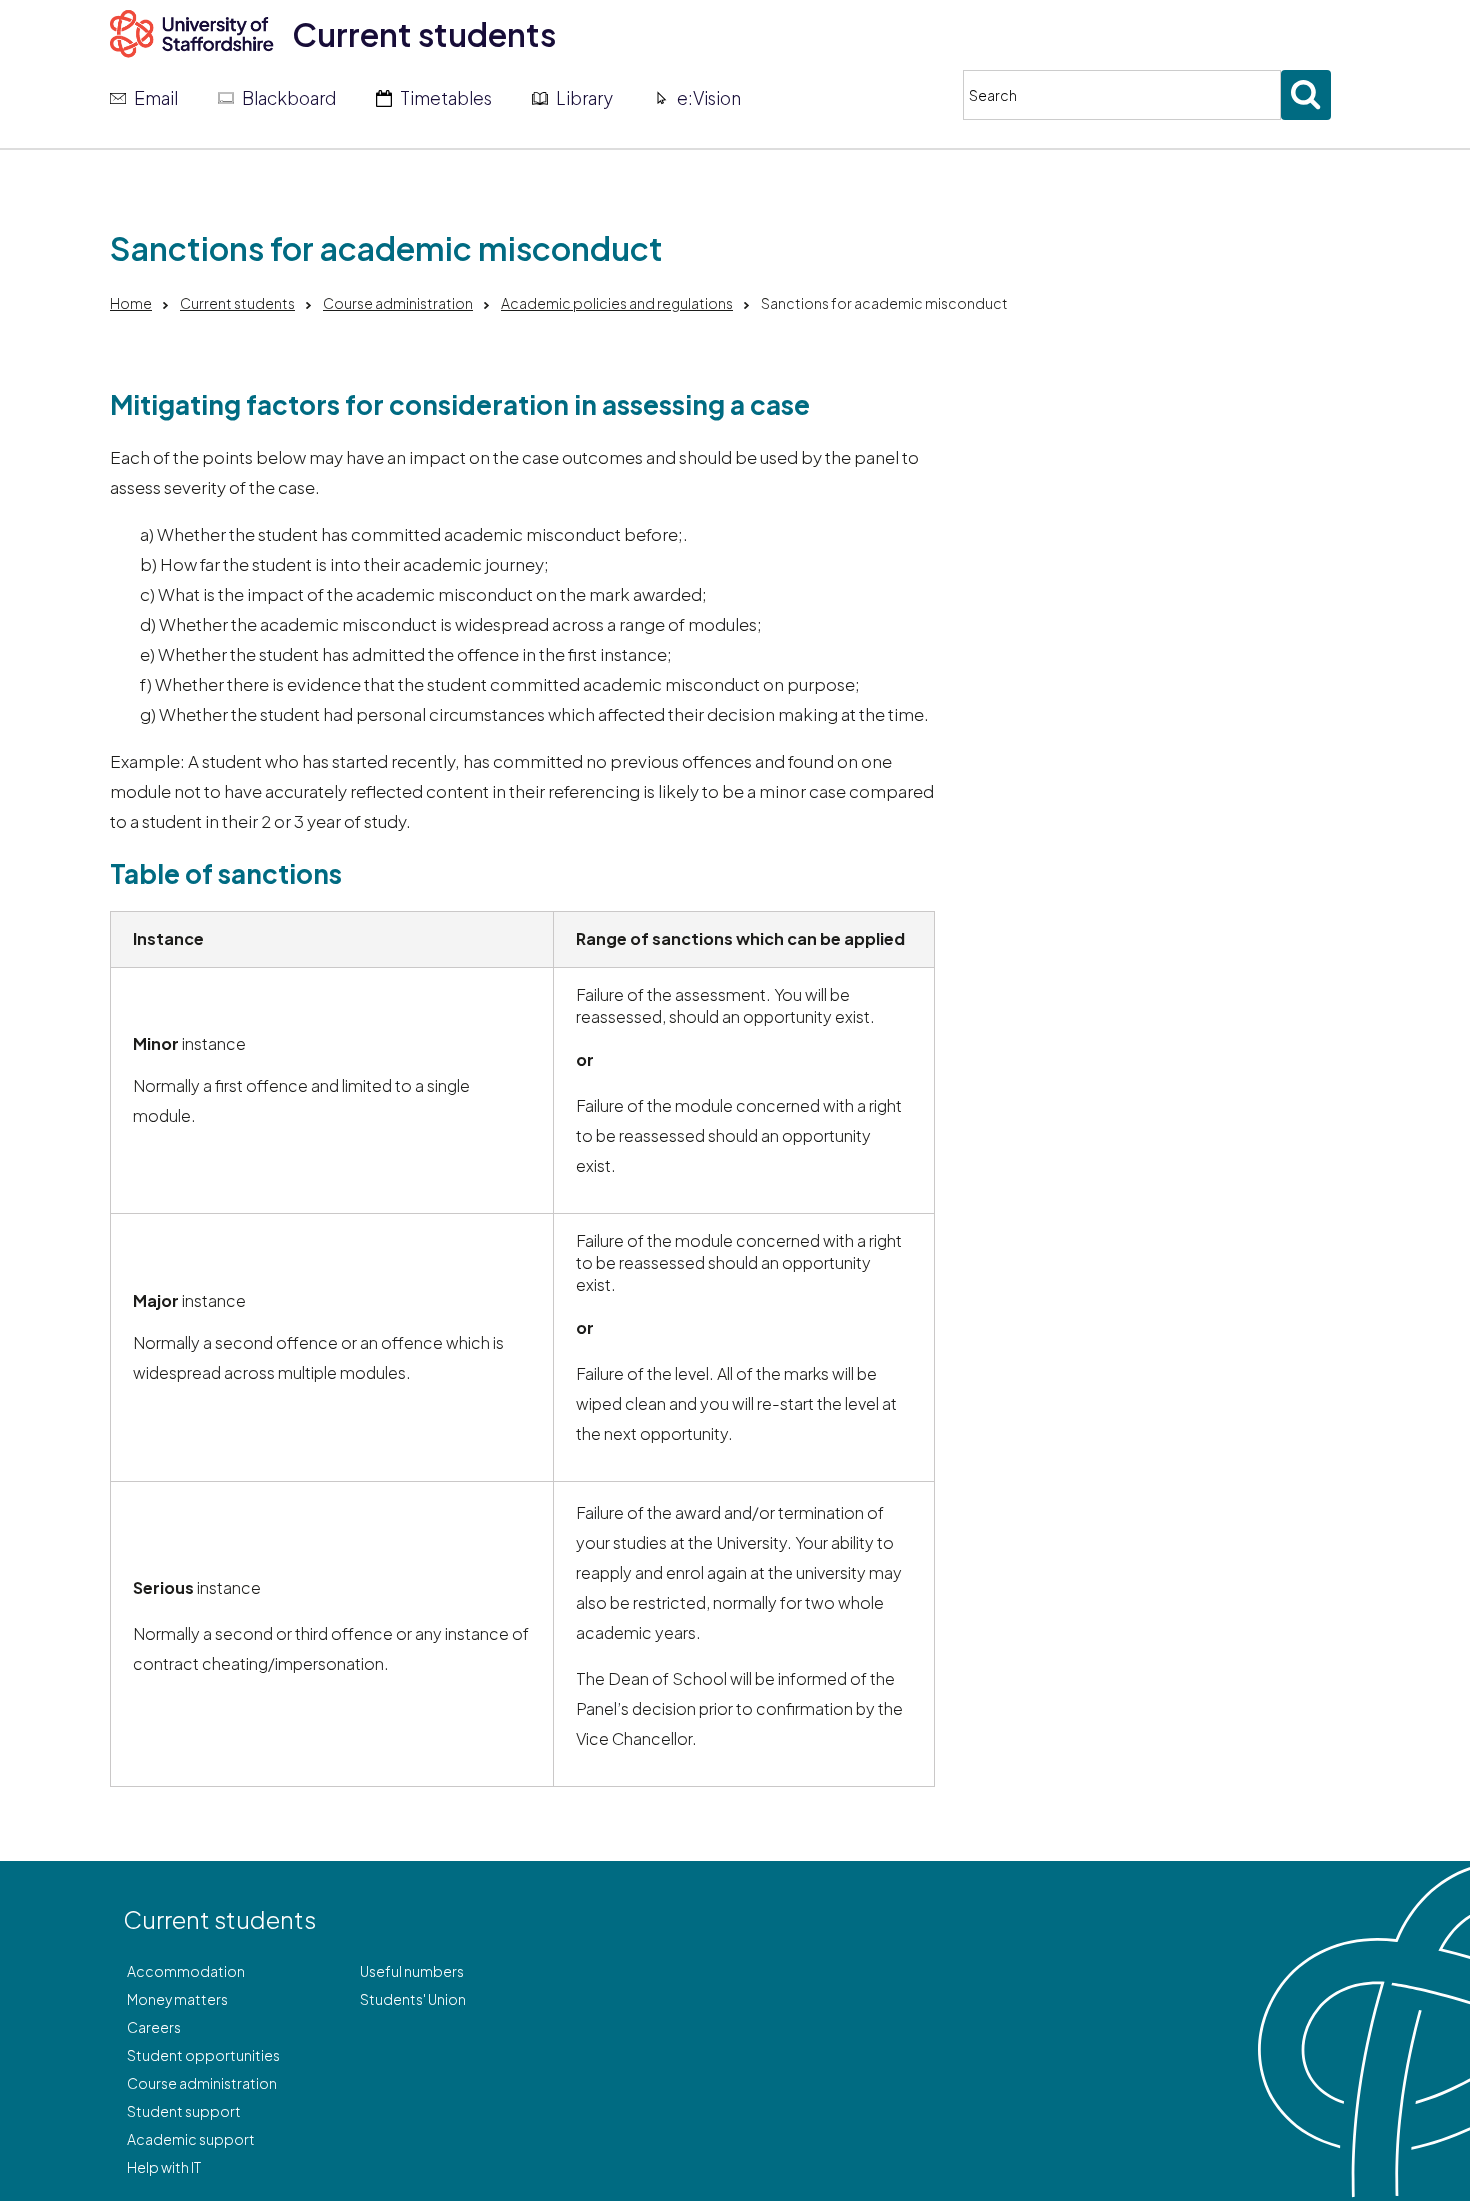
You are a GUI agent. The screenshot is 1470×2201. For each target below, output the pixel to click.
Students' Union (413, 1999)
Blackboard (289, 98)
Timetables (446, 98)
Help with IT (164, 2167)
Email (156, 98)
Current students (424, 34)
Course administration (398, 303)
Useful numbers (412, 1971)
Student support (184, 2111)
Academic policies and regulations (617, 303)
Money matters (177, 1999)
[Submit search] (1306, 95)
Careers (154, 2027)
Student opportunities (203, 2055)
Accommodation (186, 1971)
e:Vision (709, 98)
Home (131, 303)
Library (584, 98)
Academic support (191, 2139)
